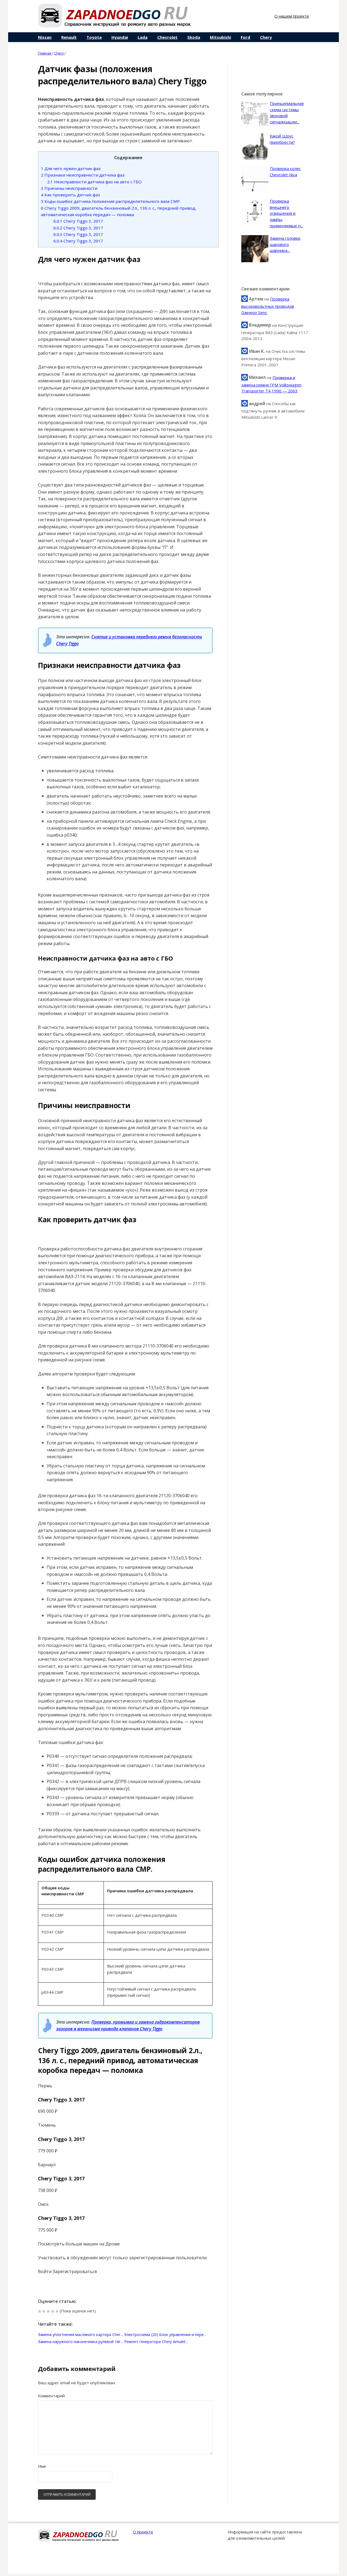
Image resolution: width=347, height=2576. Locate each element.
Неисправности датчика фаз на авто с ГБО (94, 182)
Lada (143, 37)
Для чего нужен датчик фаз (71, 168)
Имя (42, 2466)
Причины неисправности (69, 188)
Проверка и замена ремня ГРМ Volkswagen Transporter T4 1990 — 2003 (271, 384)
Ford (245, 37)
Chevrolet (167, 37)
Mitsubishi (220, 37)
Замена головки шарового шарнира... (285, 244)
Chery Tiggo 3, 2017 (78, 221)
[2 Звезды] (44, 2311)
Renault (69, 37)
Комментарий (51, 2396)
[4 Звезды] (53, 2311)
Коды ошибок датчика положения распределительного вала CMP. (111, 201)
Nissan (45, 37)
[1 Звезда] (40, 2311)
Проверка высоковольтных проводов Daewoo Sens (268, 306)
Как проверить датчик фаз (70, 195)
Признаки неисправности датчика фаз (83, 175)
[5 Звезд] (57, 2311)
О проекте (143, 2532)
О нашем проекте (292, 16)
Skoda (194, 37)
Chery (266, 37)
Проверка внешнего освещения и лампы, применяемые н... (286, 213)
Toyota (94, 37)
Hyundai (120, 37)
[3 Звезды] (48, 2311)
